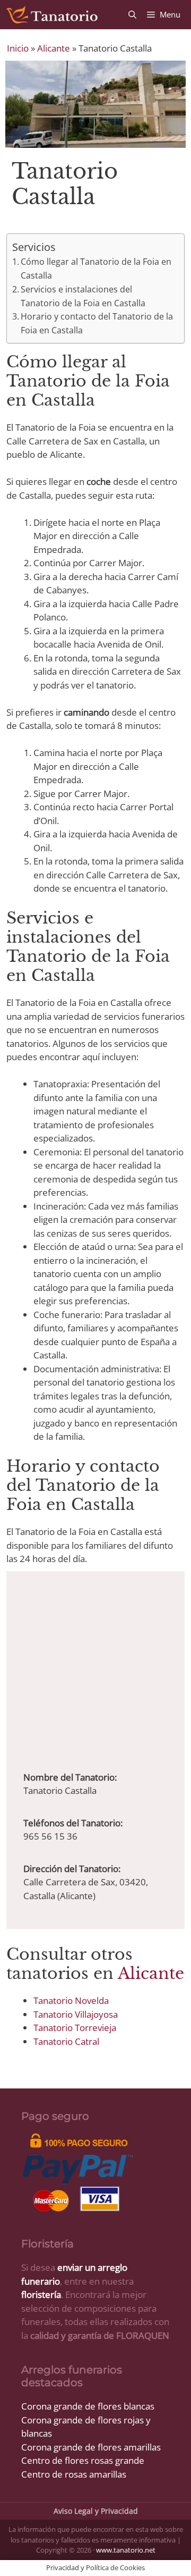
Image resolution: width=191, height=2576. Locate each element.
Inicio (18, 48)
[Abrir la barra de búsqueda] (132, 15)
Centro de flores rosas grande (83, 2460)
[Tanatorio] (51, 15)
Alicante (54, 48)
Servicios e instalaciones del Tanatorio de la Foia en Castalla (83, 296)
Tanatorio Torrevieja (75, 2028)
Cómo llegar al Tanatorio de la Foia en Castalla (96, 268)
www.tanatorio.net (126, 2550)
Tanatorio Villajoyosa (76, 2014)
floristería (41, 2294)
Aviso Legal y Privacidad (96, 2511)
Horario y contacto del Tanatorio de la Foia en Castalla (97, 323)
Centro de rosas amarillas (74, 2474)
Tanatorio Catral (66, 2041)
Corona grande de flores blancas (88, 2406)
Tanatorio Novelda (71, 2000)
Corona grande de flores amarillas (91, 2447)
